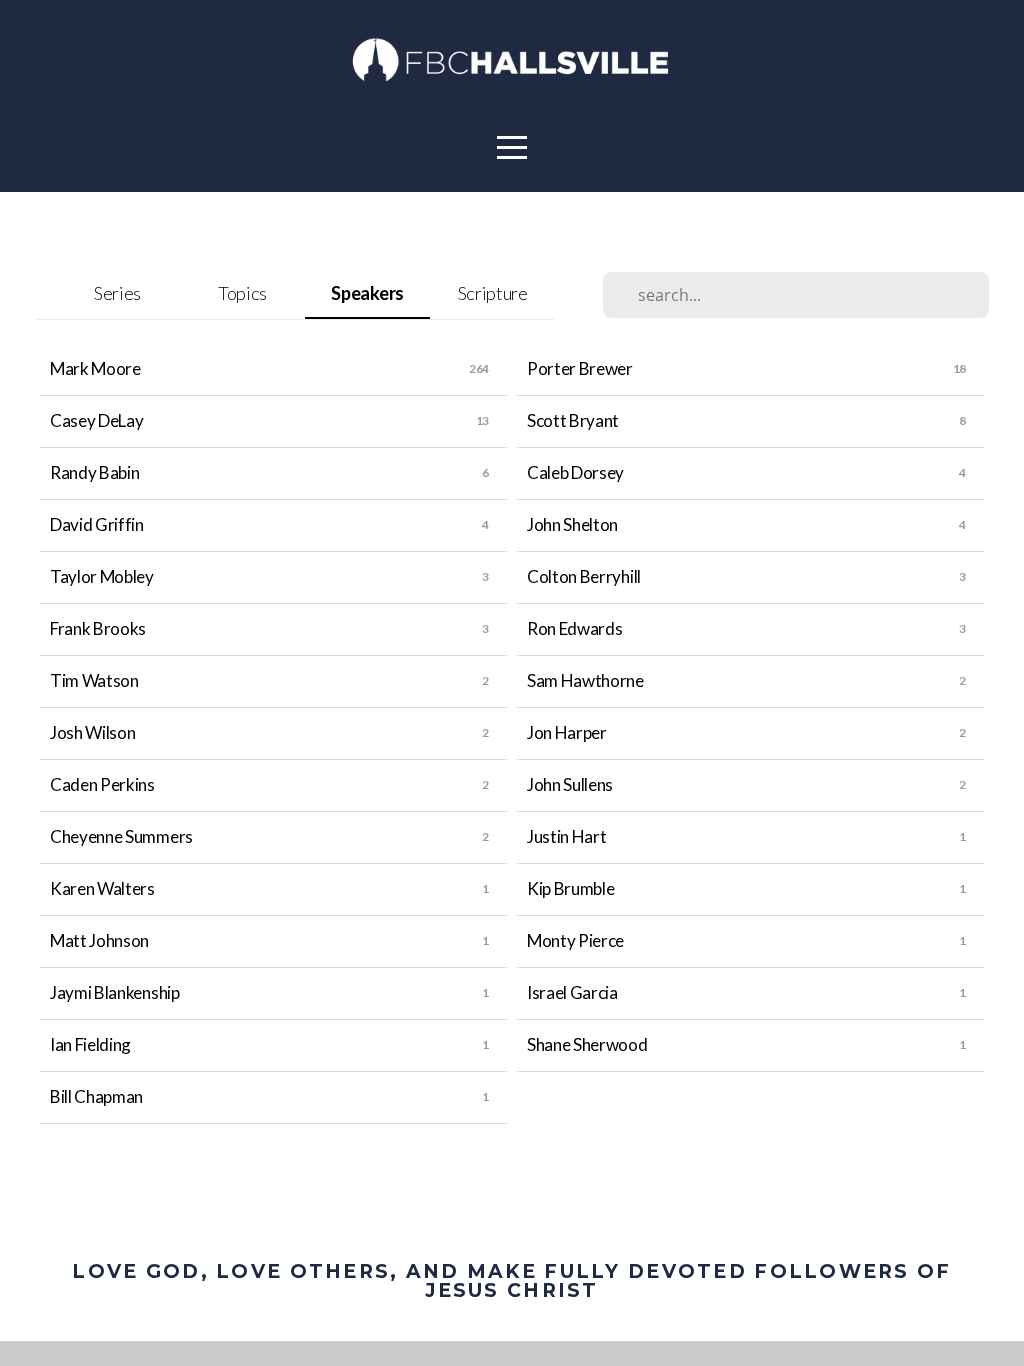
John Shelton (572, 524)
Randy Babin (94, 472)
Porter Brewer (580, 368)
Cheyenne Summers (121, 836)
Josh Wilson (92, 732)
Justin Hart (566, 836)
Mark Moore (95, 368)
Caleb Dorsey (575, 472)
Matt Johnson (99, 940)
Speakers (367, 293)
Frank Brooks (98, 628)
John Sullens (570, 784)
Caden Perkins (102, 784)
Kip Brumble (570, 888)
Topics (242, 293)
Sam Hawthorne (585, 680)
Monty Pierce (575, 940)
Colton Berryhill (584, 576)
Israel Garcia (572, 992)
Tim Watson (94, 680)
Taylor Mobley (102, 576)
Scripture (493, 293)
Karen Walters (102, 888)
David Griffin (97, 524)
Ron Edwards (574, 628)
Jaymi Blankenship (115, 992)
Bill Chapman (96, 1096)
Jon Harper (567, 732)
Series (117, 293)
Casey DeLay (96, 420)
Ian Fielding (90, 1044)
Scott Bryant (573, 420)
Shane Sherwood (587, 1044)
